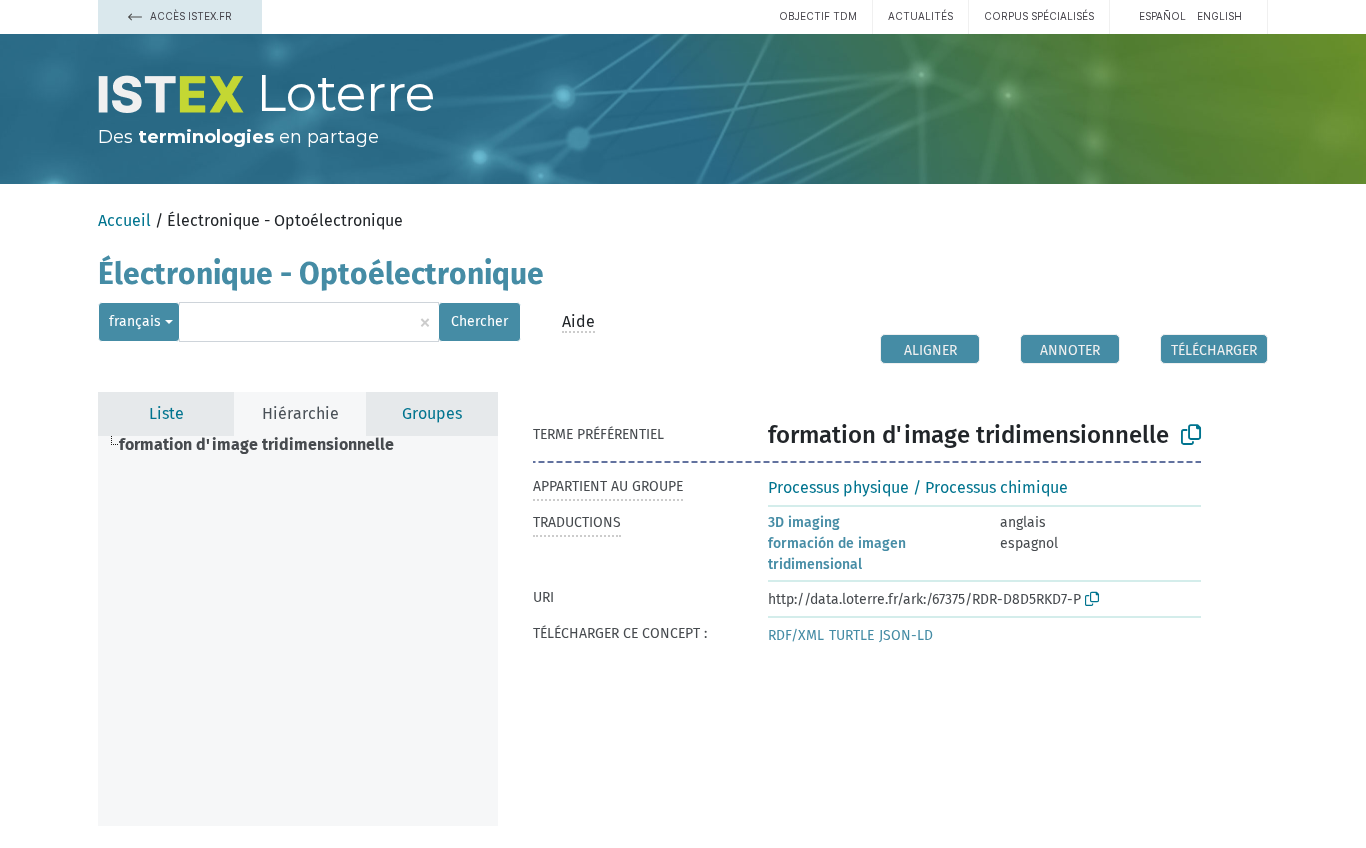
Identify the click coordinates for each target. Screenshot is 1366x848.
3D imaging (804, 522)
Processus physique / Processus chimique (918, 487)
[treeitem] (265, 445)
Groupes (432, 413)
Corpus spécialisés (1039, 16)
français (135, 321)
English (1219, 16)
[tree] (298, 631)
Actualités (920, 16)
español (1162, 16)
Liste (166, 413)
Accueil (124, 220)
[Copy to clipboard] (1191, 435)
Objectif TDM (818, 16)
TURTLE (851, 635)
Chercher (479, 321)
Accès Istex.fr (189, 16)
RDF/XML (796, 635)
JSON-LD (906, 635)
